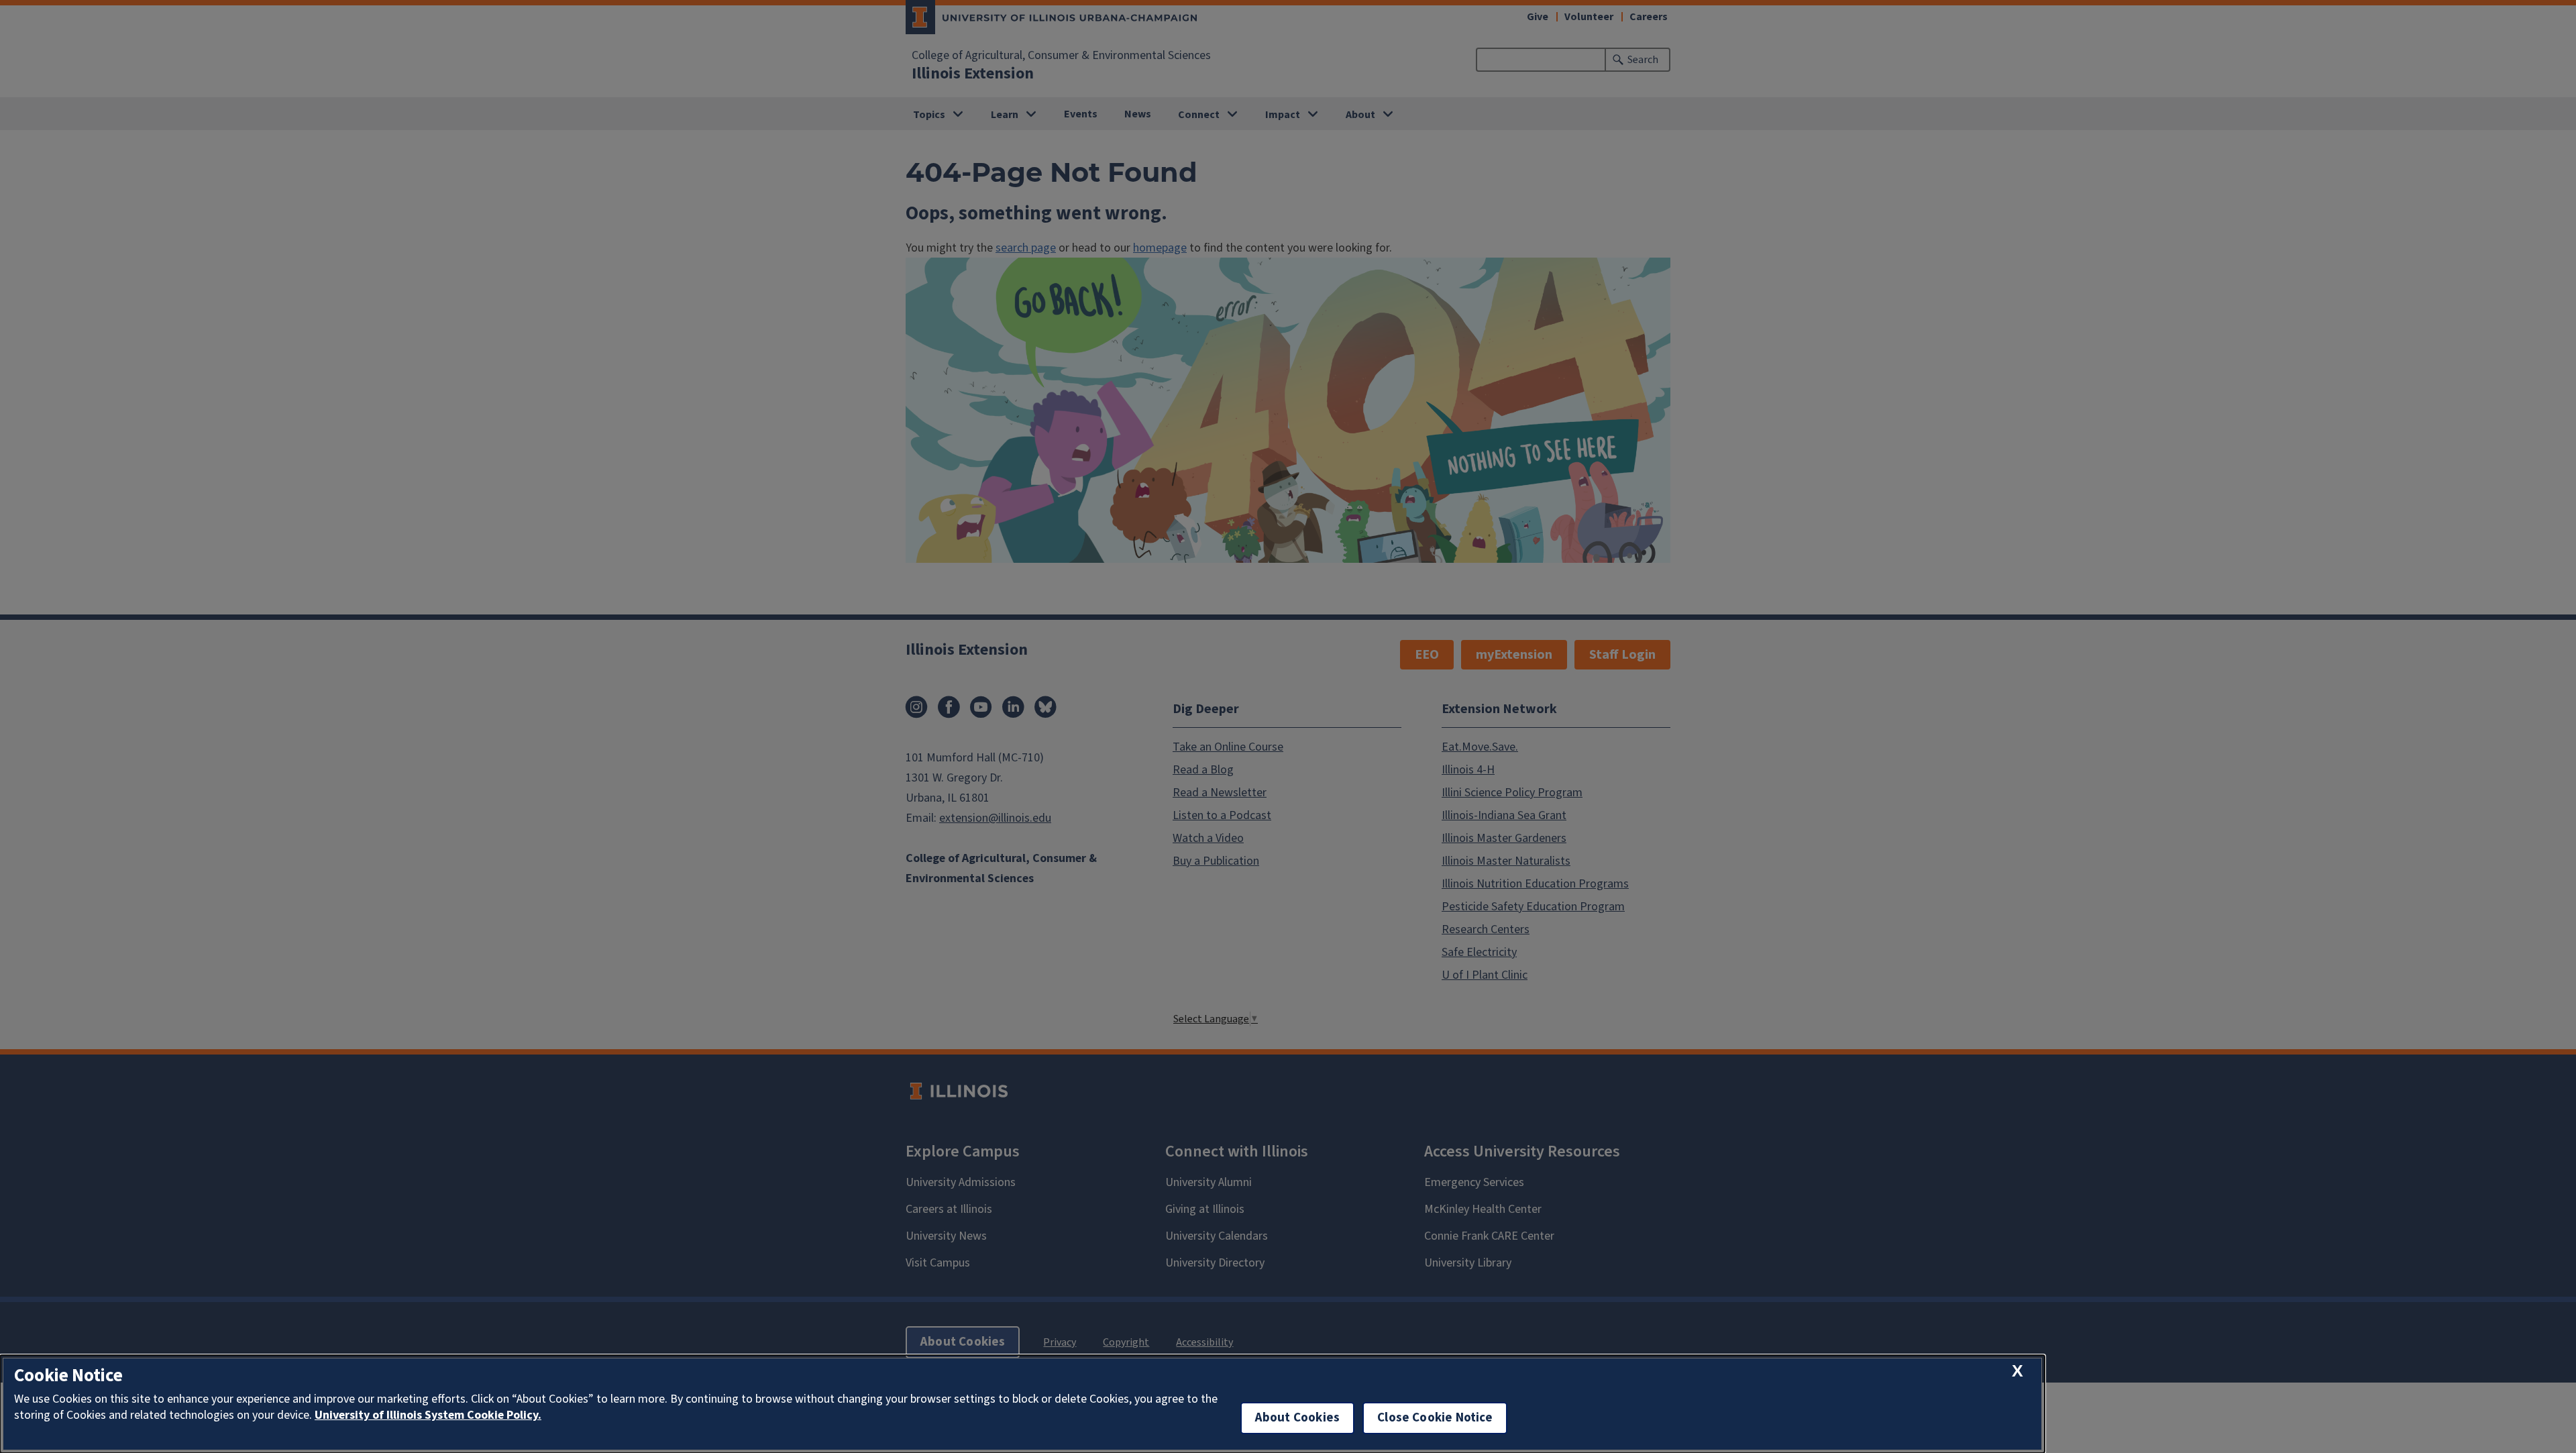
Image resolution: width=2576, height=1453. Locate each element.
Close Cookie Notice (1435, 1418)
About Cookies (1297, 1418)
